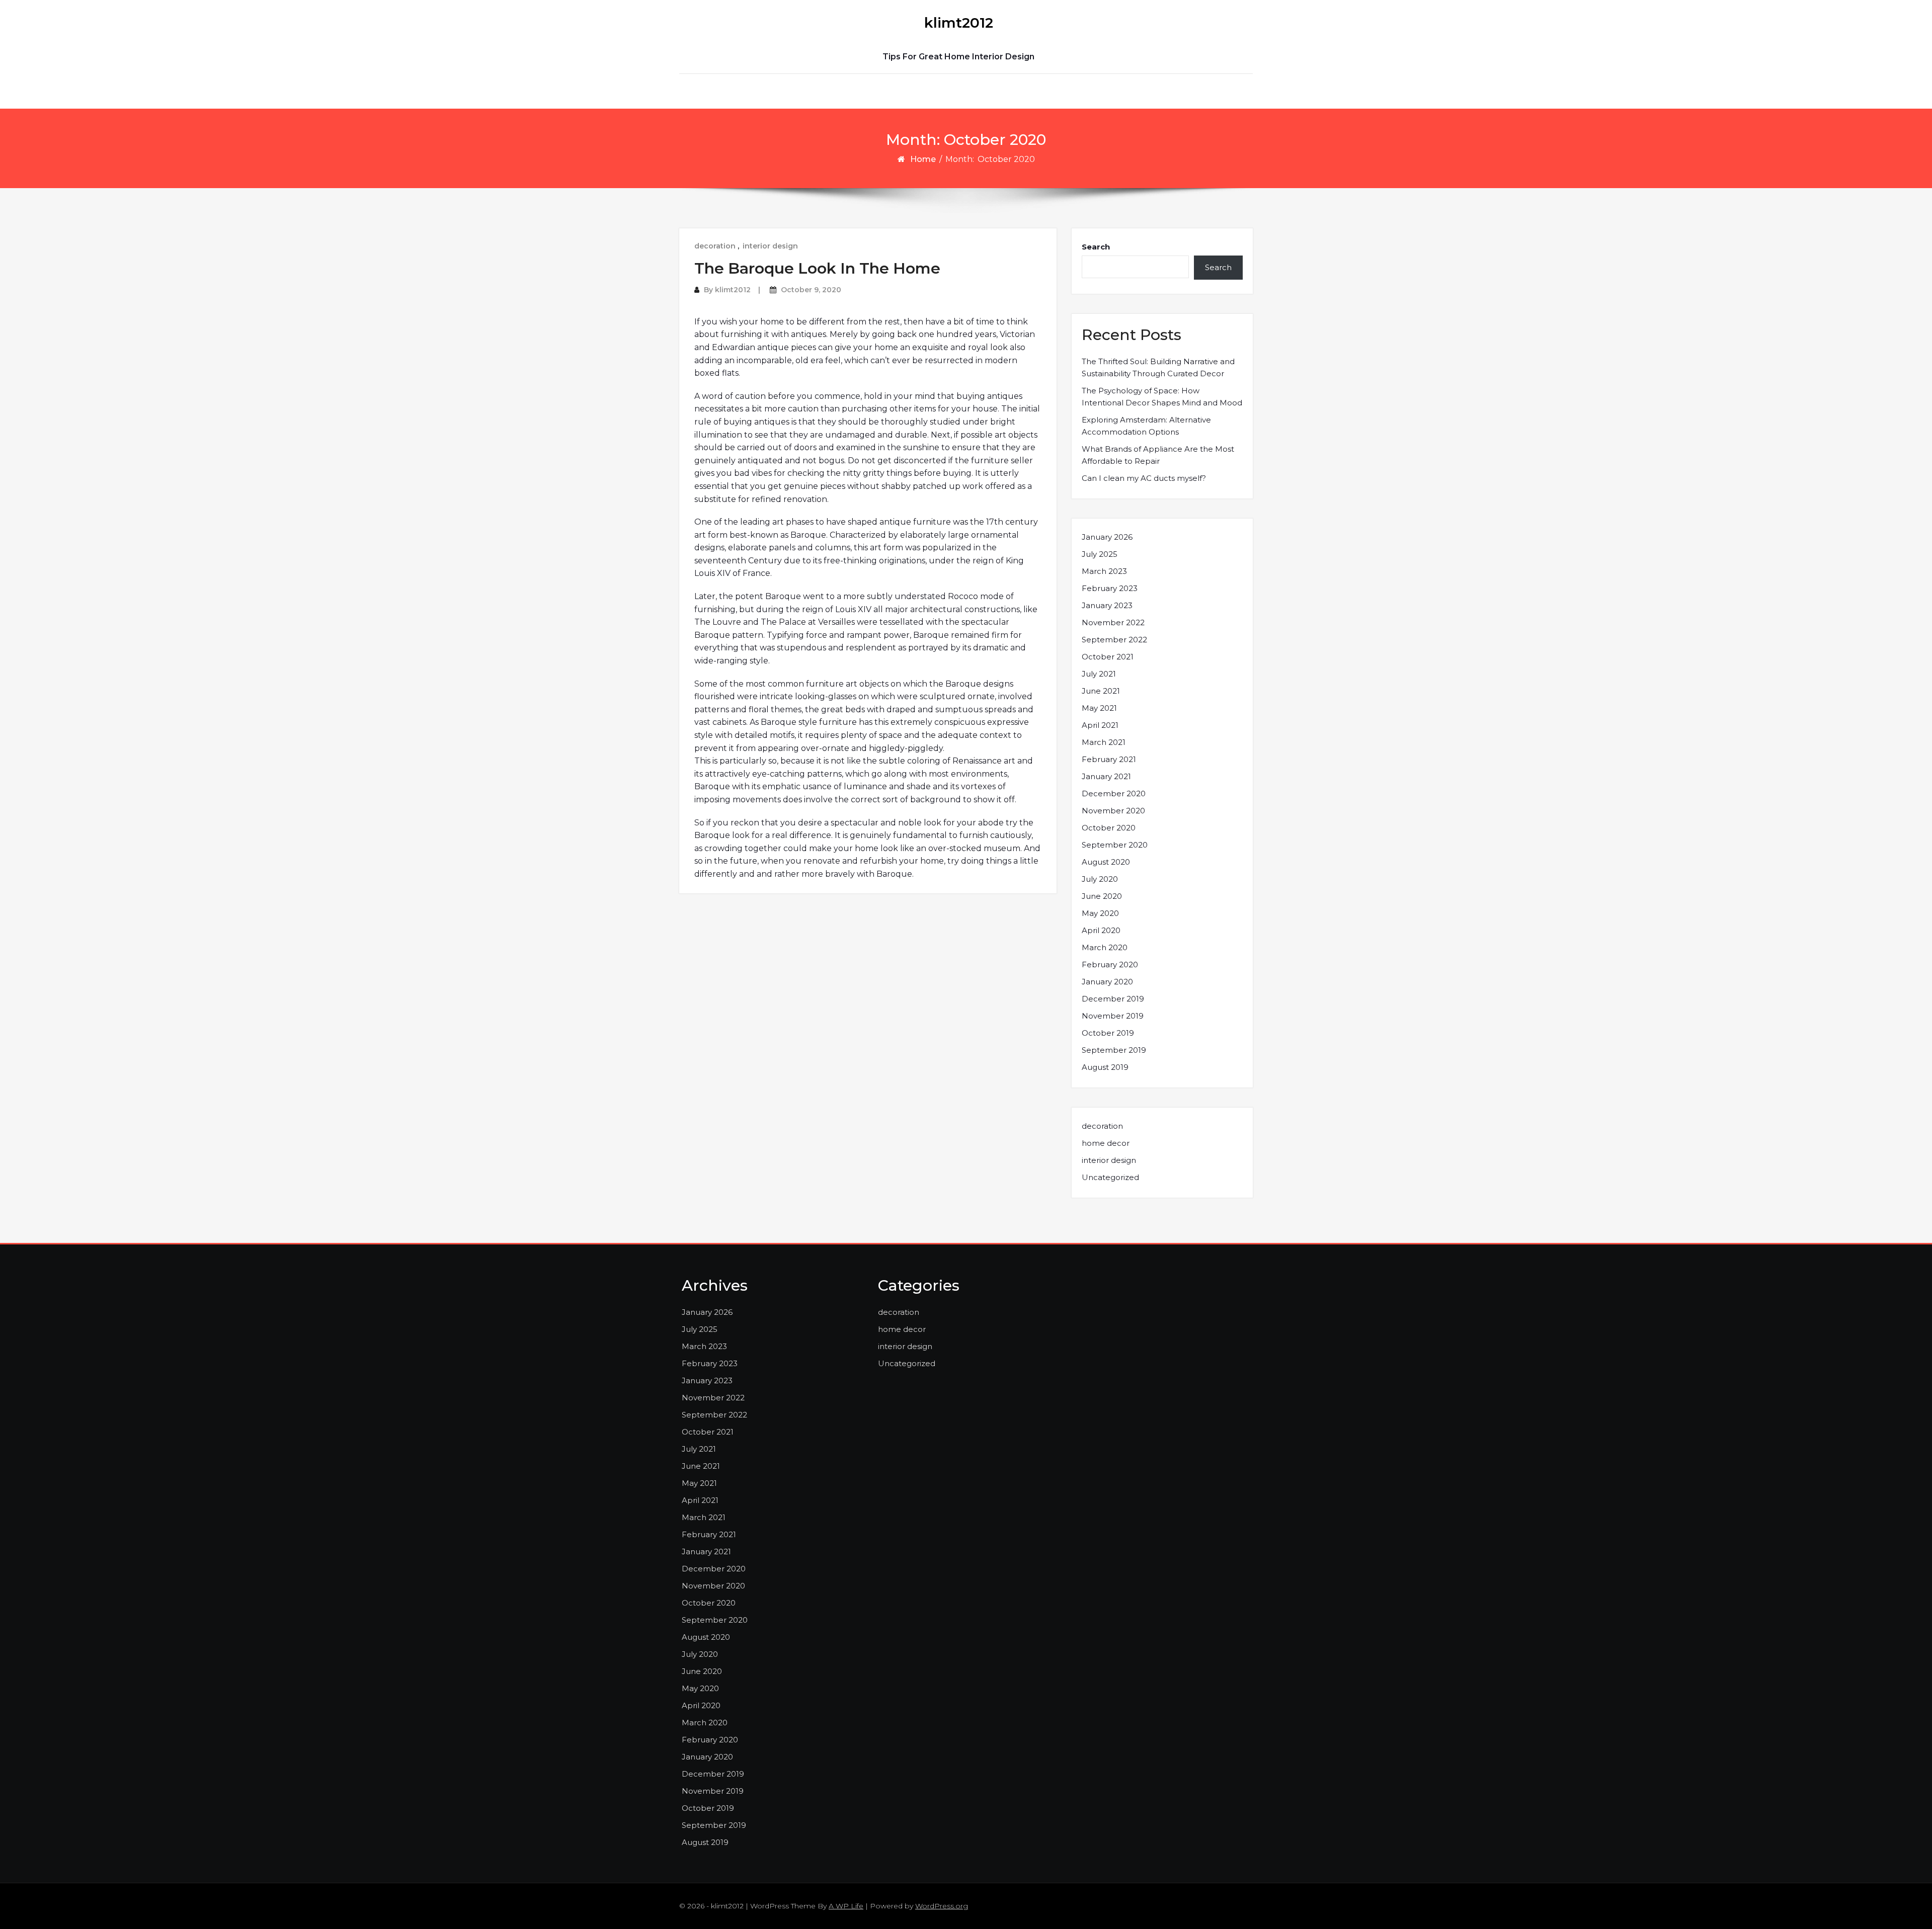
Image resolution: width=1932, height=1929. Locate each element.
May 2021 (1099, 708)
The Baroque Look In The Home (817, 268)
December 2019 (1113, 999)
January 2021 (1106, 776)
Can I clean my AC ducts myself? (1144, 478)
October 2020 (1109, 828)
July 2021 (1099, 674)
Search (1096, 247)
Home (923, 159)
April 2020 (1101, 930)
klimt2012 (959, 23)
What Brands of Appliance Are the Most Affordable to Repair (1158, 455)
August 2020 (1106, 862)
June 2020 (1102, 896)
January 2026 (1107, 537)
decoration (715, 246)
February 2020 (1110, 965)
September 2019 (1114, 1050)
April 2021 (1100, 725)
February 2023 (1110, 588)
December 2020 (1114, 793)
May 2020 (1100, 913)
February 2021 (1109, 759)
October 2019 (1108, 1033)
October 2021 (1108, 657)
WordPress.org (942, 1906)
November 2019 (1113, 1016)
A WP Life (846, 1906)
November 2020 (1113, 811)
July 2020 (1100, 879)
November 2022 (1113, 622)
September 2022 (1114, 640)
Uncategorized (1110, 1177)
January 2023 (1107, 605)
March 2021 (1104, 742)
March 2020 (1105, 947)
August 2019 (1105, 1067)
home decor (1106, 1143)
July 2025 (1100, 554)
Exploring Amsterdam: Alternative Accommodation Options (1146, 426)
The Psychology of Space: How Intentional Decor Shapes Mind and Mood (1162, 397)
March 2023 (1104, 571)
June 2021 (1101, 691)
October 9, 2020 (811, 290)
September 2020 (1115, 845)
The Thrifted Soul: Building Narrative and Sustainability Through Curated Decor (1158, 367)
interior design (770, 246)
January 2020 (1107, 982)
